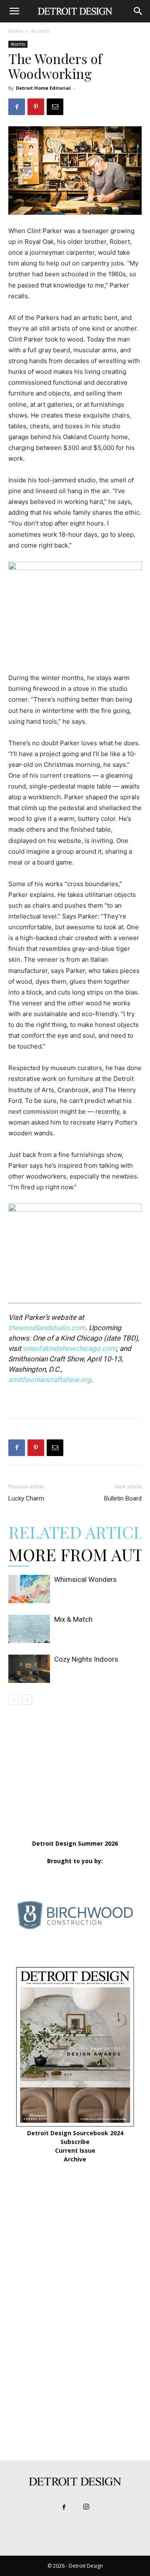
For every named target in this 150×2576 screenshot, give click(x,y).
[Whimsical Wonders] (29, 1589)
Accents (40, 31)
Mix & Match (73, 1619)
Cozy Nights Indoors (86, 1659)
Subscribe (75, 2142)
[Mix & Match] (29, 1629)
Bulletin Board (123, 1498)
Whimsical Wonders (85, 1579)
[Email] (55, 107)
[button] (14, 11)
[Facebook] (17, 107)
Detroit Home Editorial (43, 88)
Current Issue (75, 2150)
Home (16, 31)
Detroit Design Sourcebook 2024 (75, 2133)
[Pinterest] (36, 107)
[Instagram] (86, 2507)
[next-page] (27, 1700)
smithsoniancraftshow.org (50, 1380)
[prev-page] (14, 1700)
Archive (75, 2159)
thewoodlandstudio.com (47, 1328)
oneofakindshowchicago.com (70, 1348)
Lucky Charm (26, 1498)
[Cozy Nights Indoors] (29, 1669)
